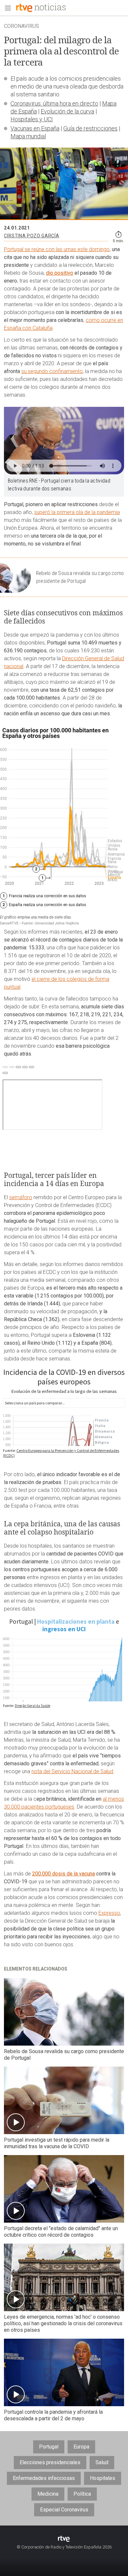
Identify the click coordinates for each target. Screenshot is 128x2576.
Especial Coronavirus (64, 2510)
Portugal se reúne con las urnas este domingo (57, 249)
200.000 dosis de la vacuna (64, 1874)
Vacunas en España (35, 128)
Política (82, 2494)
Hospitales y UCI (32, 119)
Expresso (109, 1913)
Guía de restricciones (90, 128)
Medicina (48, 2494)
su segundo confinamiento (52, 371)
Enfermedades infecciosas (44, 2478)
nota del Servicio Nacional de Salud (72, 1771)
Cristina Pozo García (32, 236)
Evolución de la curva (67, 111)
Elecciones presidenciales (50, 2462)
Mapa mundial (28, 136)
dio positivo (60, 273)
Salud (102, 2462)
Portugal (49, 2447)
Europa (81, 2447)
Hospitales (103, 2478)
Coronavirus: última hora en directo (54, 103)
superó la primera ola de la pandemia (77, 512)
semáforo (21, 1197)
